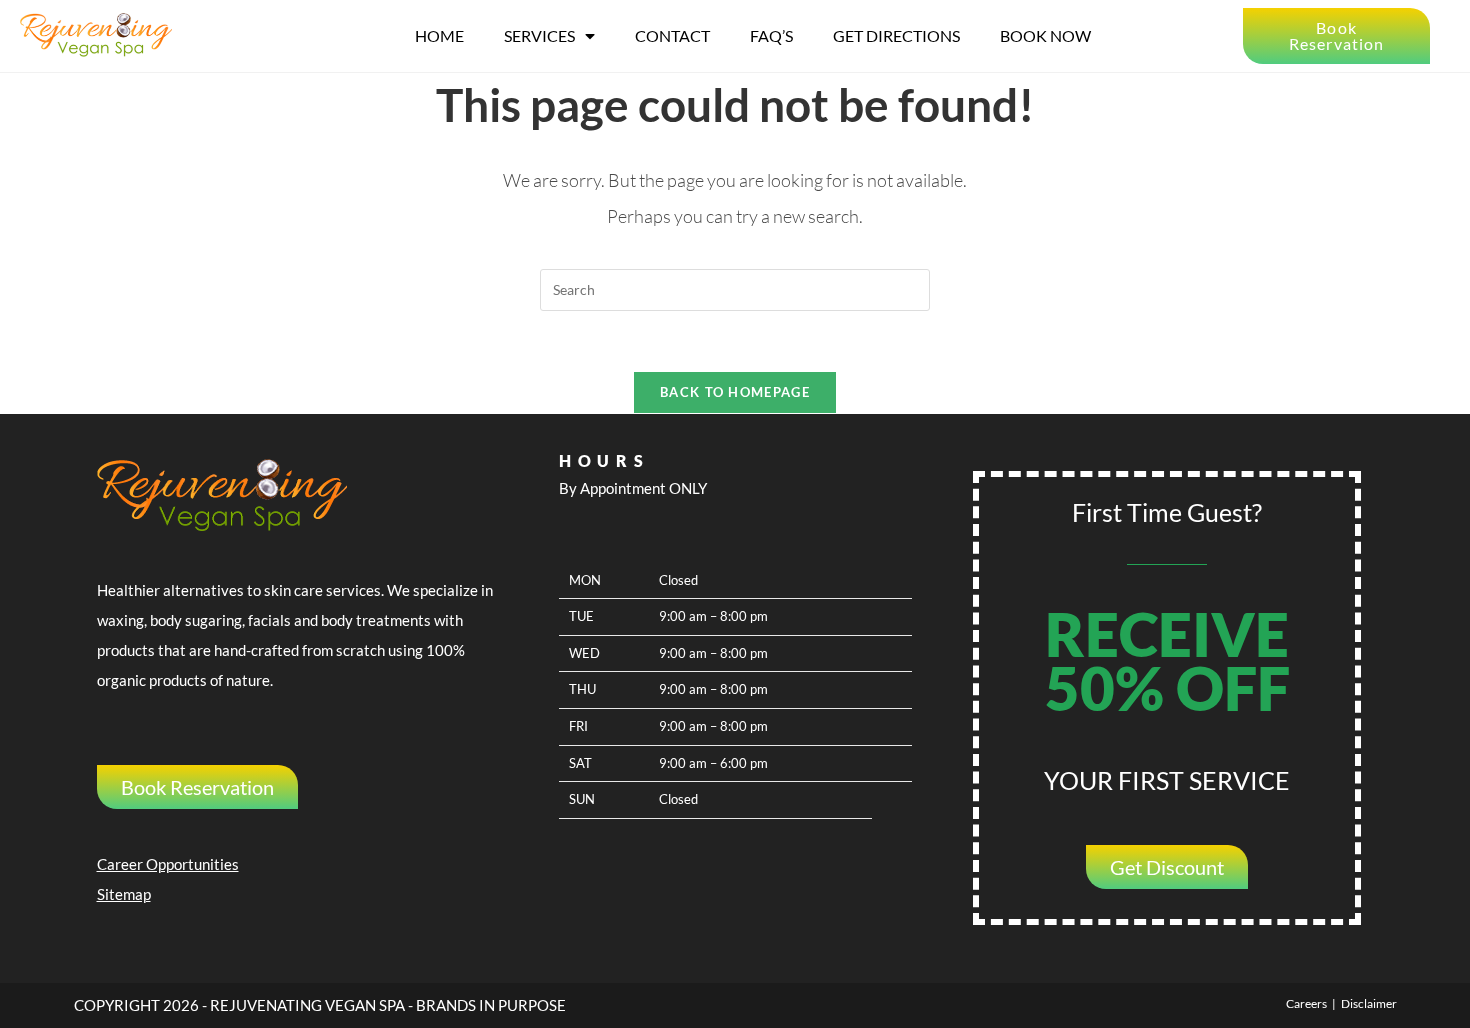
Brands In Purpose (491, 1005)
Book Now (1045, 35)
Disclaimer (1369, 1003)
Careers (1306, 1003)
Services (539, 35)
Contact (672, 35)
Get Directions (896, 35)
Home (439, 35)
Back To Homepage (735, 392)
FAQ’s (771, 35)
